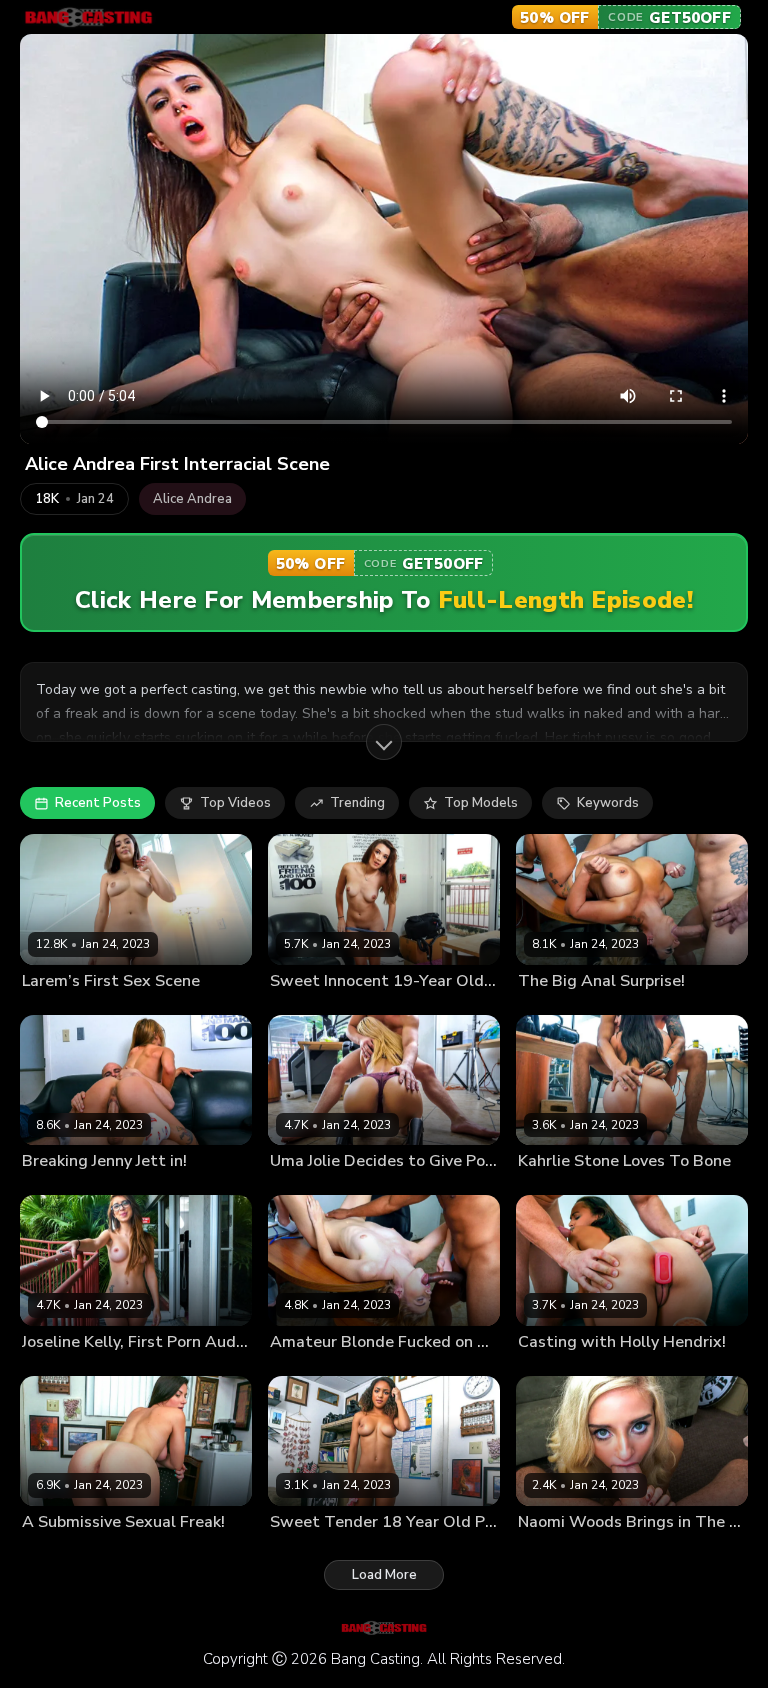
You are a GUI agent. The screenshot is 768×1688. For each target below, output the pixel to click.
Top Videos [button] (235, 803)
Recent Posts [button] (98, 803)
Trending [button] (357, 803)
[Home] (88, 17)
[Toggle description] (384, 742)
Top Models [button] (481, 803)
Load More (384, 1575)
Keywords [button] (608, 803)
